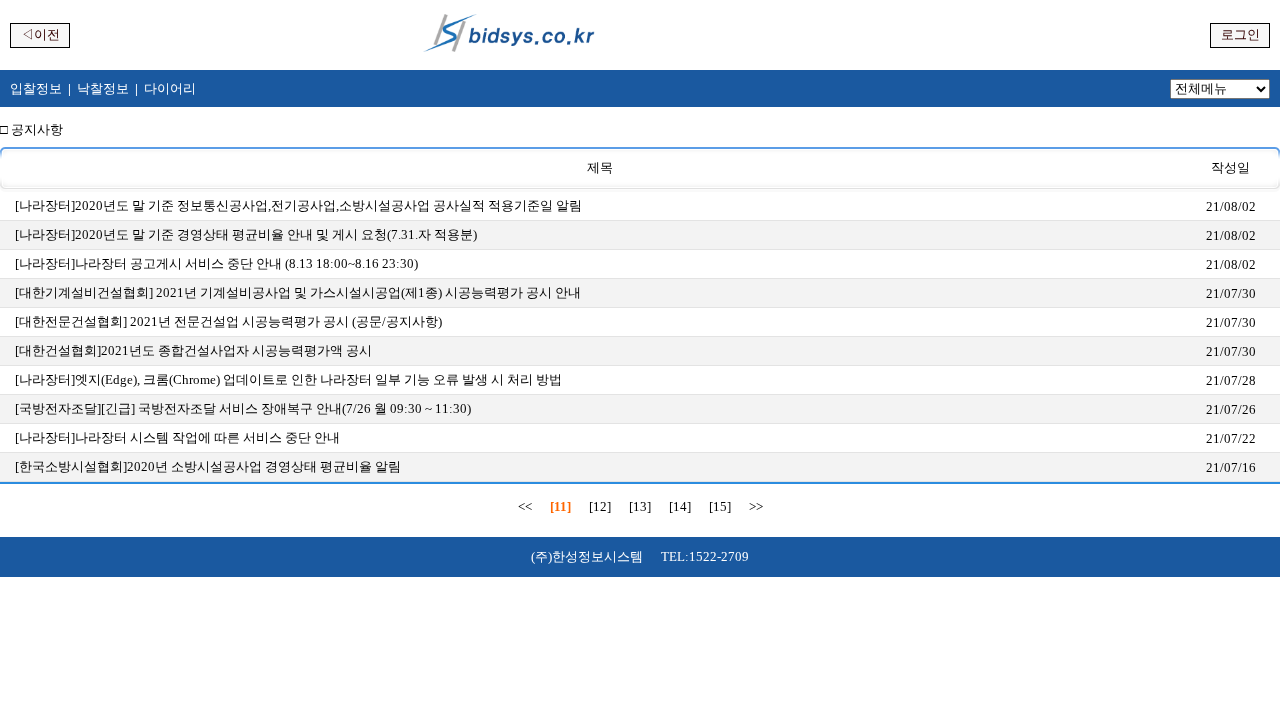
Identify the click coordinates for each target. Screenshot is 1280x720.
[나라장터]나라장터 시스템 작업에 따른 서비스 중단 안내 (177, 437)
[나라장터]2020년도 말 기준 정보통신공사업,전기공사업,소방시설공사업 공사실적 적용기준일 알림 (298, 205)
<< (525, 506)
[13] (640, 506)
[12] (600, 506)
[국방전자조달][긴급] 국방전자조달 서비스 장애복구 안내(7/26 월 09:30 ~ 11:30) (243, 408)
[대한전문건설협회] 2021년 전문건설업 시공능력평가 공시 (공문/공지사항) (228, 321)
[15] (720, 506)
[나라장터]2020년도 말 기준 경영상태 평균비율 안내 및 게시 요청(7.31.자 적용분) (246, 234)
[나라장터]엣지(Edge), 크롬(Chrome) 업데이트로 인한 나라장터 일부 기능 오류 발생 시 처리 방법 (288, 379)
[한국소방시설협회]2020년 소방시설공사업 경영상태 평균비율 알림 (208, 466)
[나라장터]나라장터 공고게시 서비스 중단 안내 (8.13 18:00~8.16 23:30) (216, 263)
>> (756, 506)
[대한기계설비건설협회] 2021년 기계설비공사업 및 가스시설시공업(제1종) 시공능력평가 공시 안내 (298, 292)
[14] (680, 506)
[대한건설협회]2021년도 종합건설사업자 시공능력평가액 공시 (193, 350)
